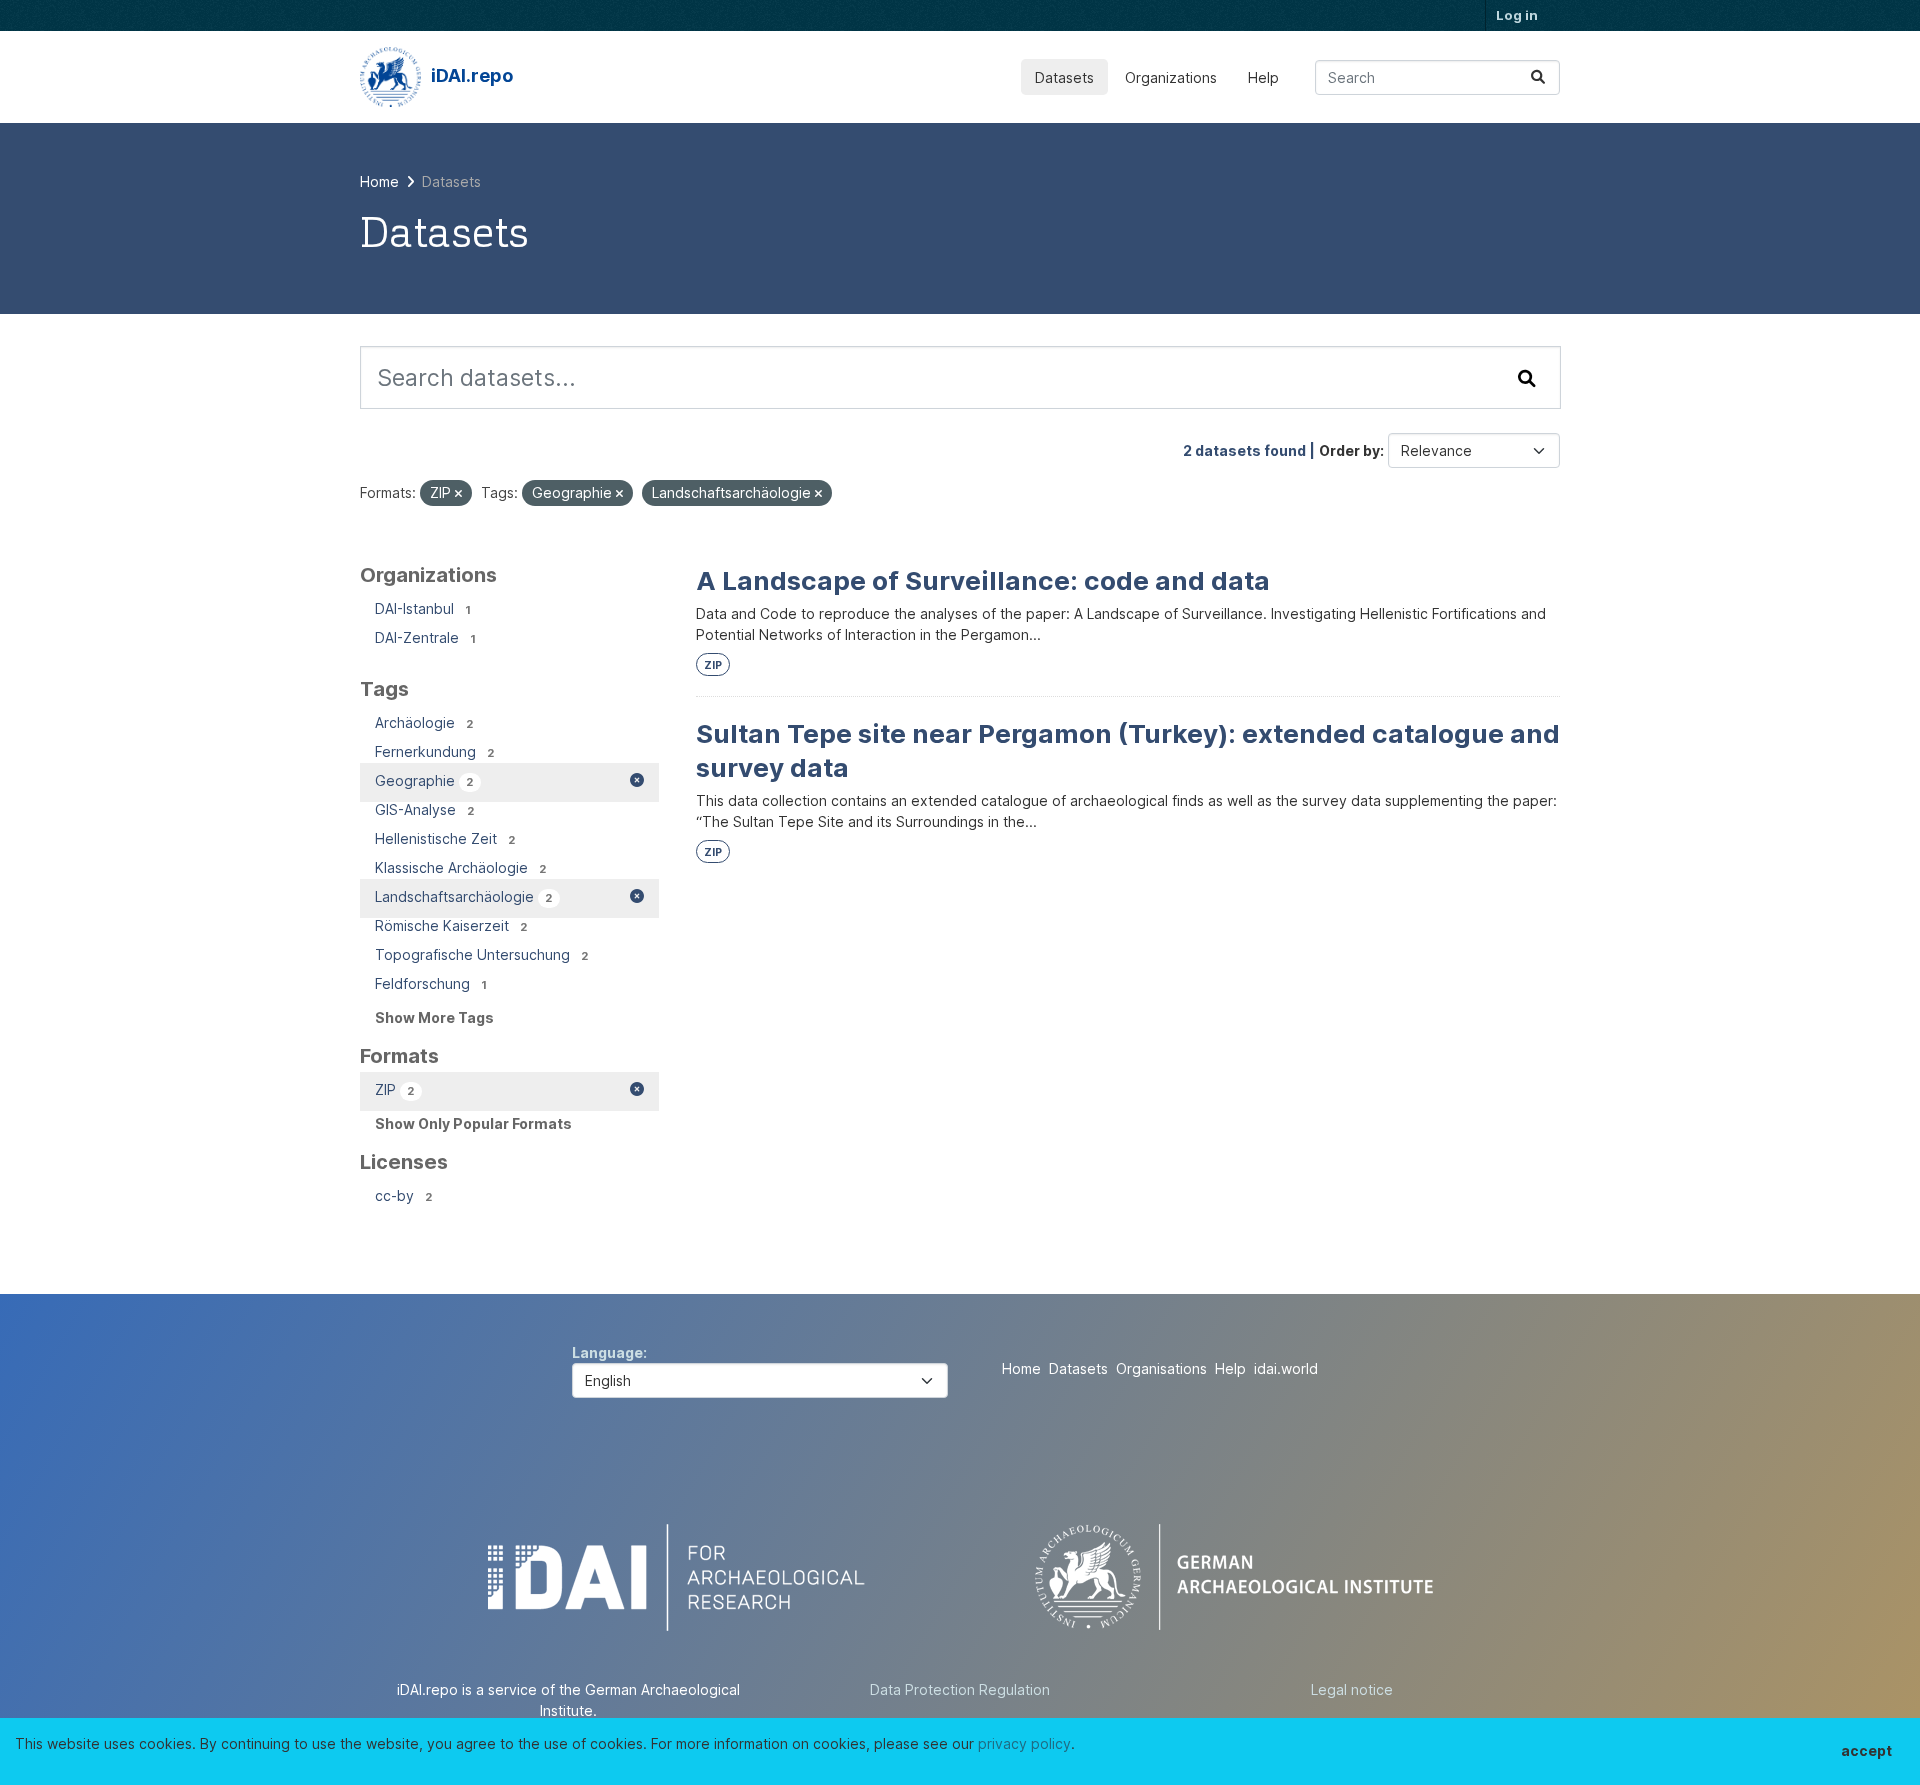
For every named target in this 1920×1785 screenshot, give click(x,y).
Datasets (1064, 77)
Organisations (1161, 1368)
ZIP (713, 665)
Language (607, 1352)
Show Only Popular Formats (473, 1123)
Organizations (1171, 77)
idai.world (1286, 1368)
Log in (1517, 15)
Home (1021, 1368)
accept (1866, 1750)
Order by (1349, 450)
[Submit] (1538, 77)
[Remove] (458, 494)
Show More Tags (434, 1017)
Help (1263, 77)
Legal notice (1352, 1689)
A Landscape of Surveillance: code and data (983, 580)
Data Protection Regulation (960, 1689)
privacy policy (1024, 1743)
